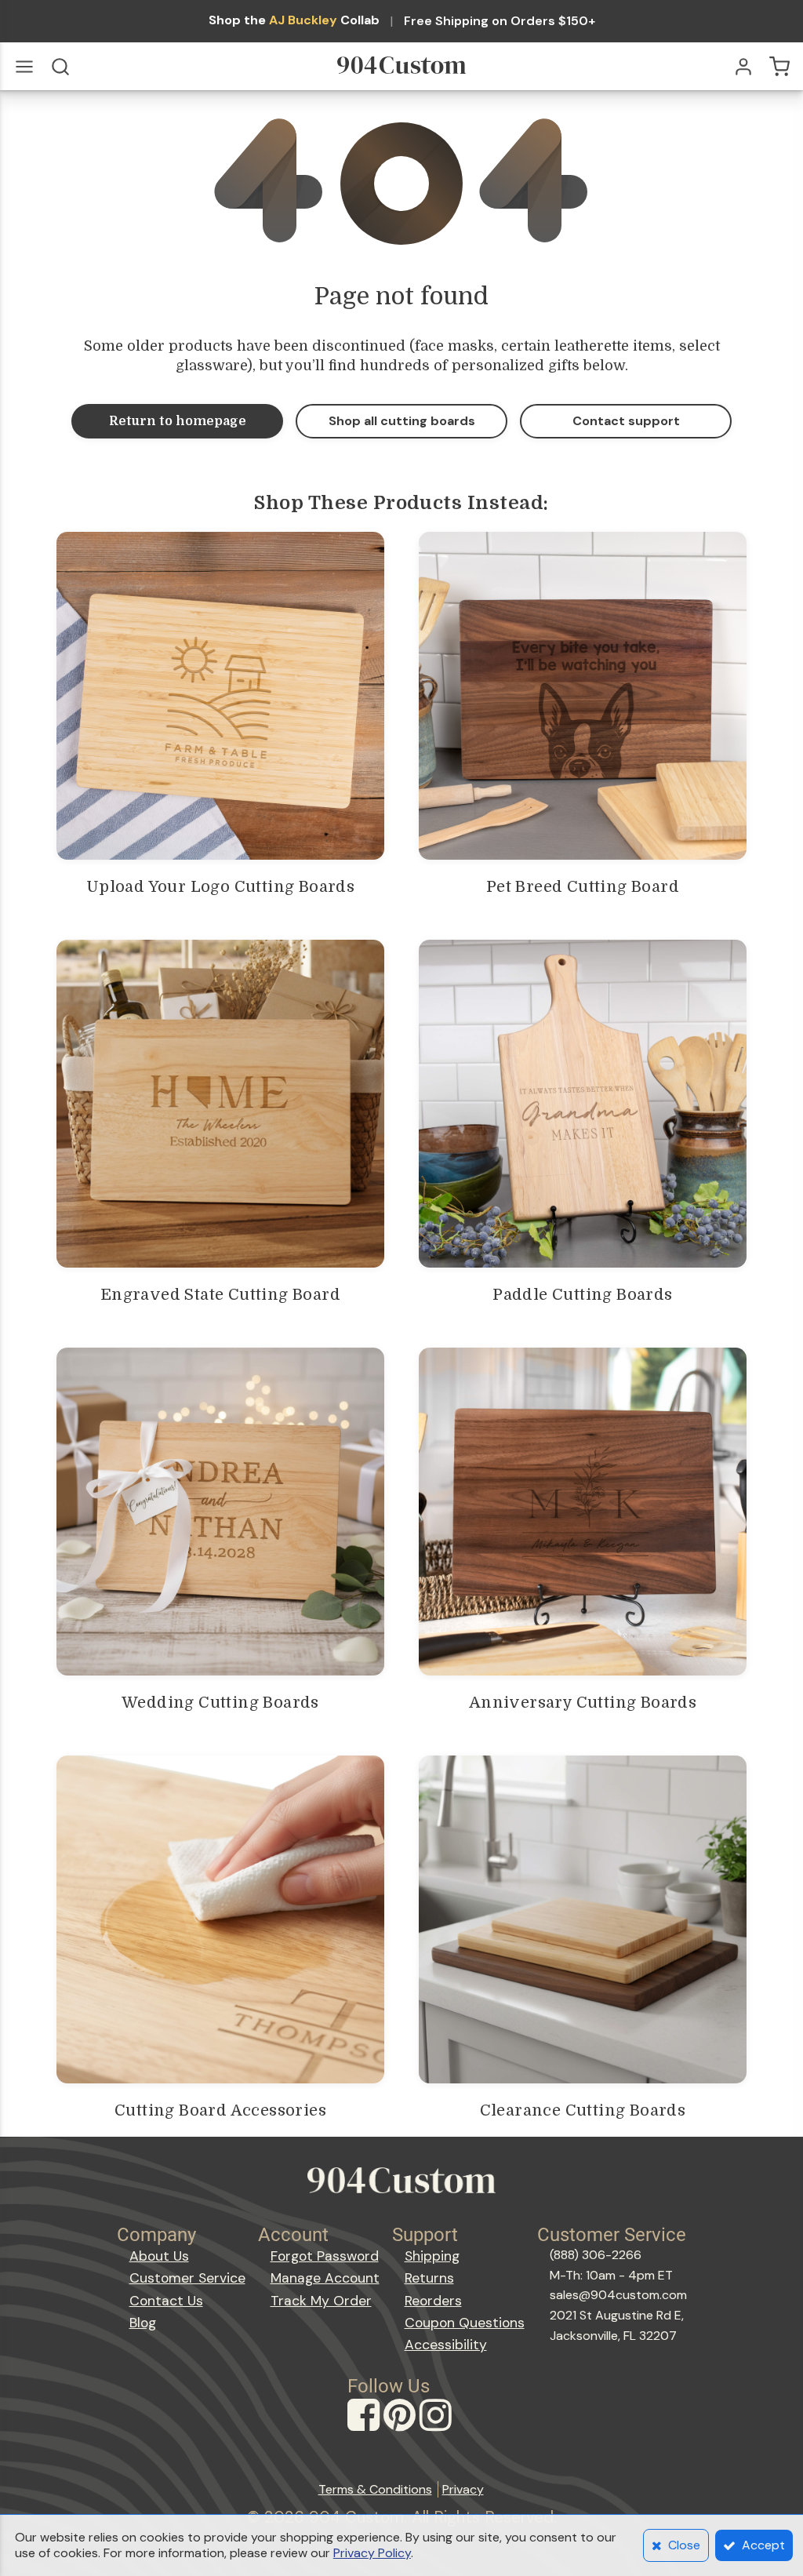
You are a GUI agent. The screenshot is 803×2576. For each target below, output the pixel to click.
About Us (159, 2256)
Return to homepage (178, 421)
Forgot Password (325, 2256)
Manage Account (325, 2278)
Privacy (463, 2489)
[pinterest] (401, 2430)
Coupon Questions (465, 2323)
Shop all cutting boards (402, 421)
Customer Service (187, 2278)
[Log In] (743, 67)
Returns (429, 2278)
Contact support (626, 421)
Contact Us (166, 2301)
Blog (143, 2323)
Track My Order (321, 2301)
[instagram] (438, 2430)
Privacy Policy (372, 2553)
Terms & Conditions (375, 2489)
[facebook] (365, 2430)
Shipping (432, 2256)
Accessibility (446, 2345)
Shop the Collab (294, 20)
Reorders (433, 2301)
